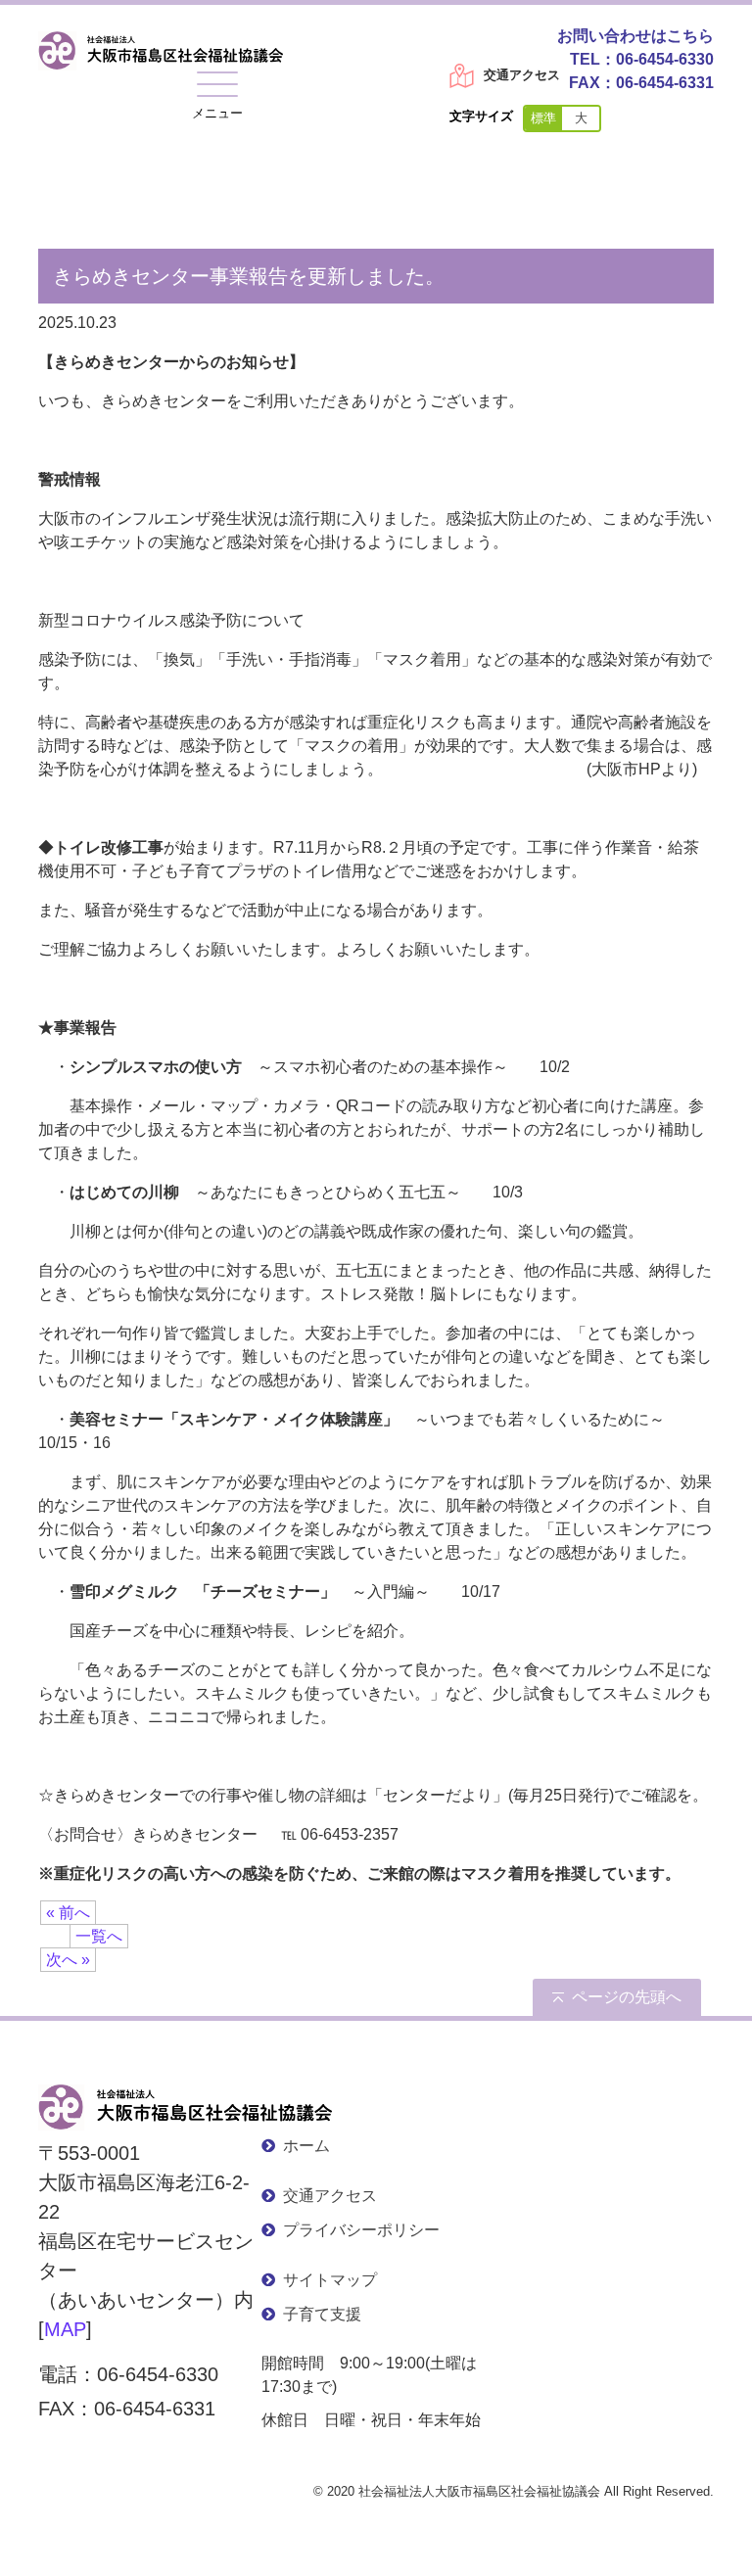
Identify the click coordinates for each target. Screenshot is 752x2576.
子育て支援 (322, 2314)
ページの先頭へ (627, 1997)
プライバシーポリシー (361, 2230)
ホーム (306, 2146)
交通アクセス (522, 75)
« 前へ (68, 1913)
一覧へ (99, 1936)
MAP (65, 2329)
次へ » (68, 1960)
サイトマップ (330, 2280)
